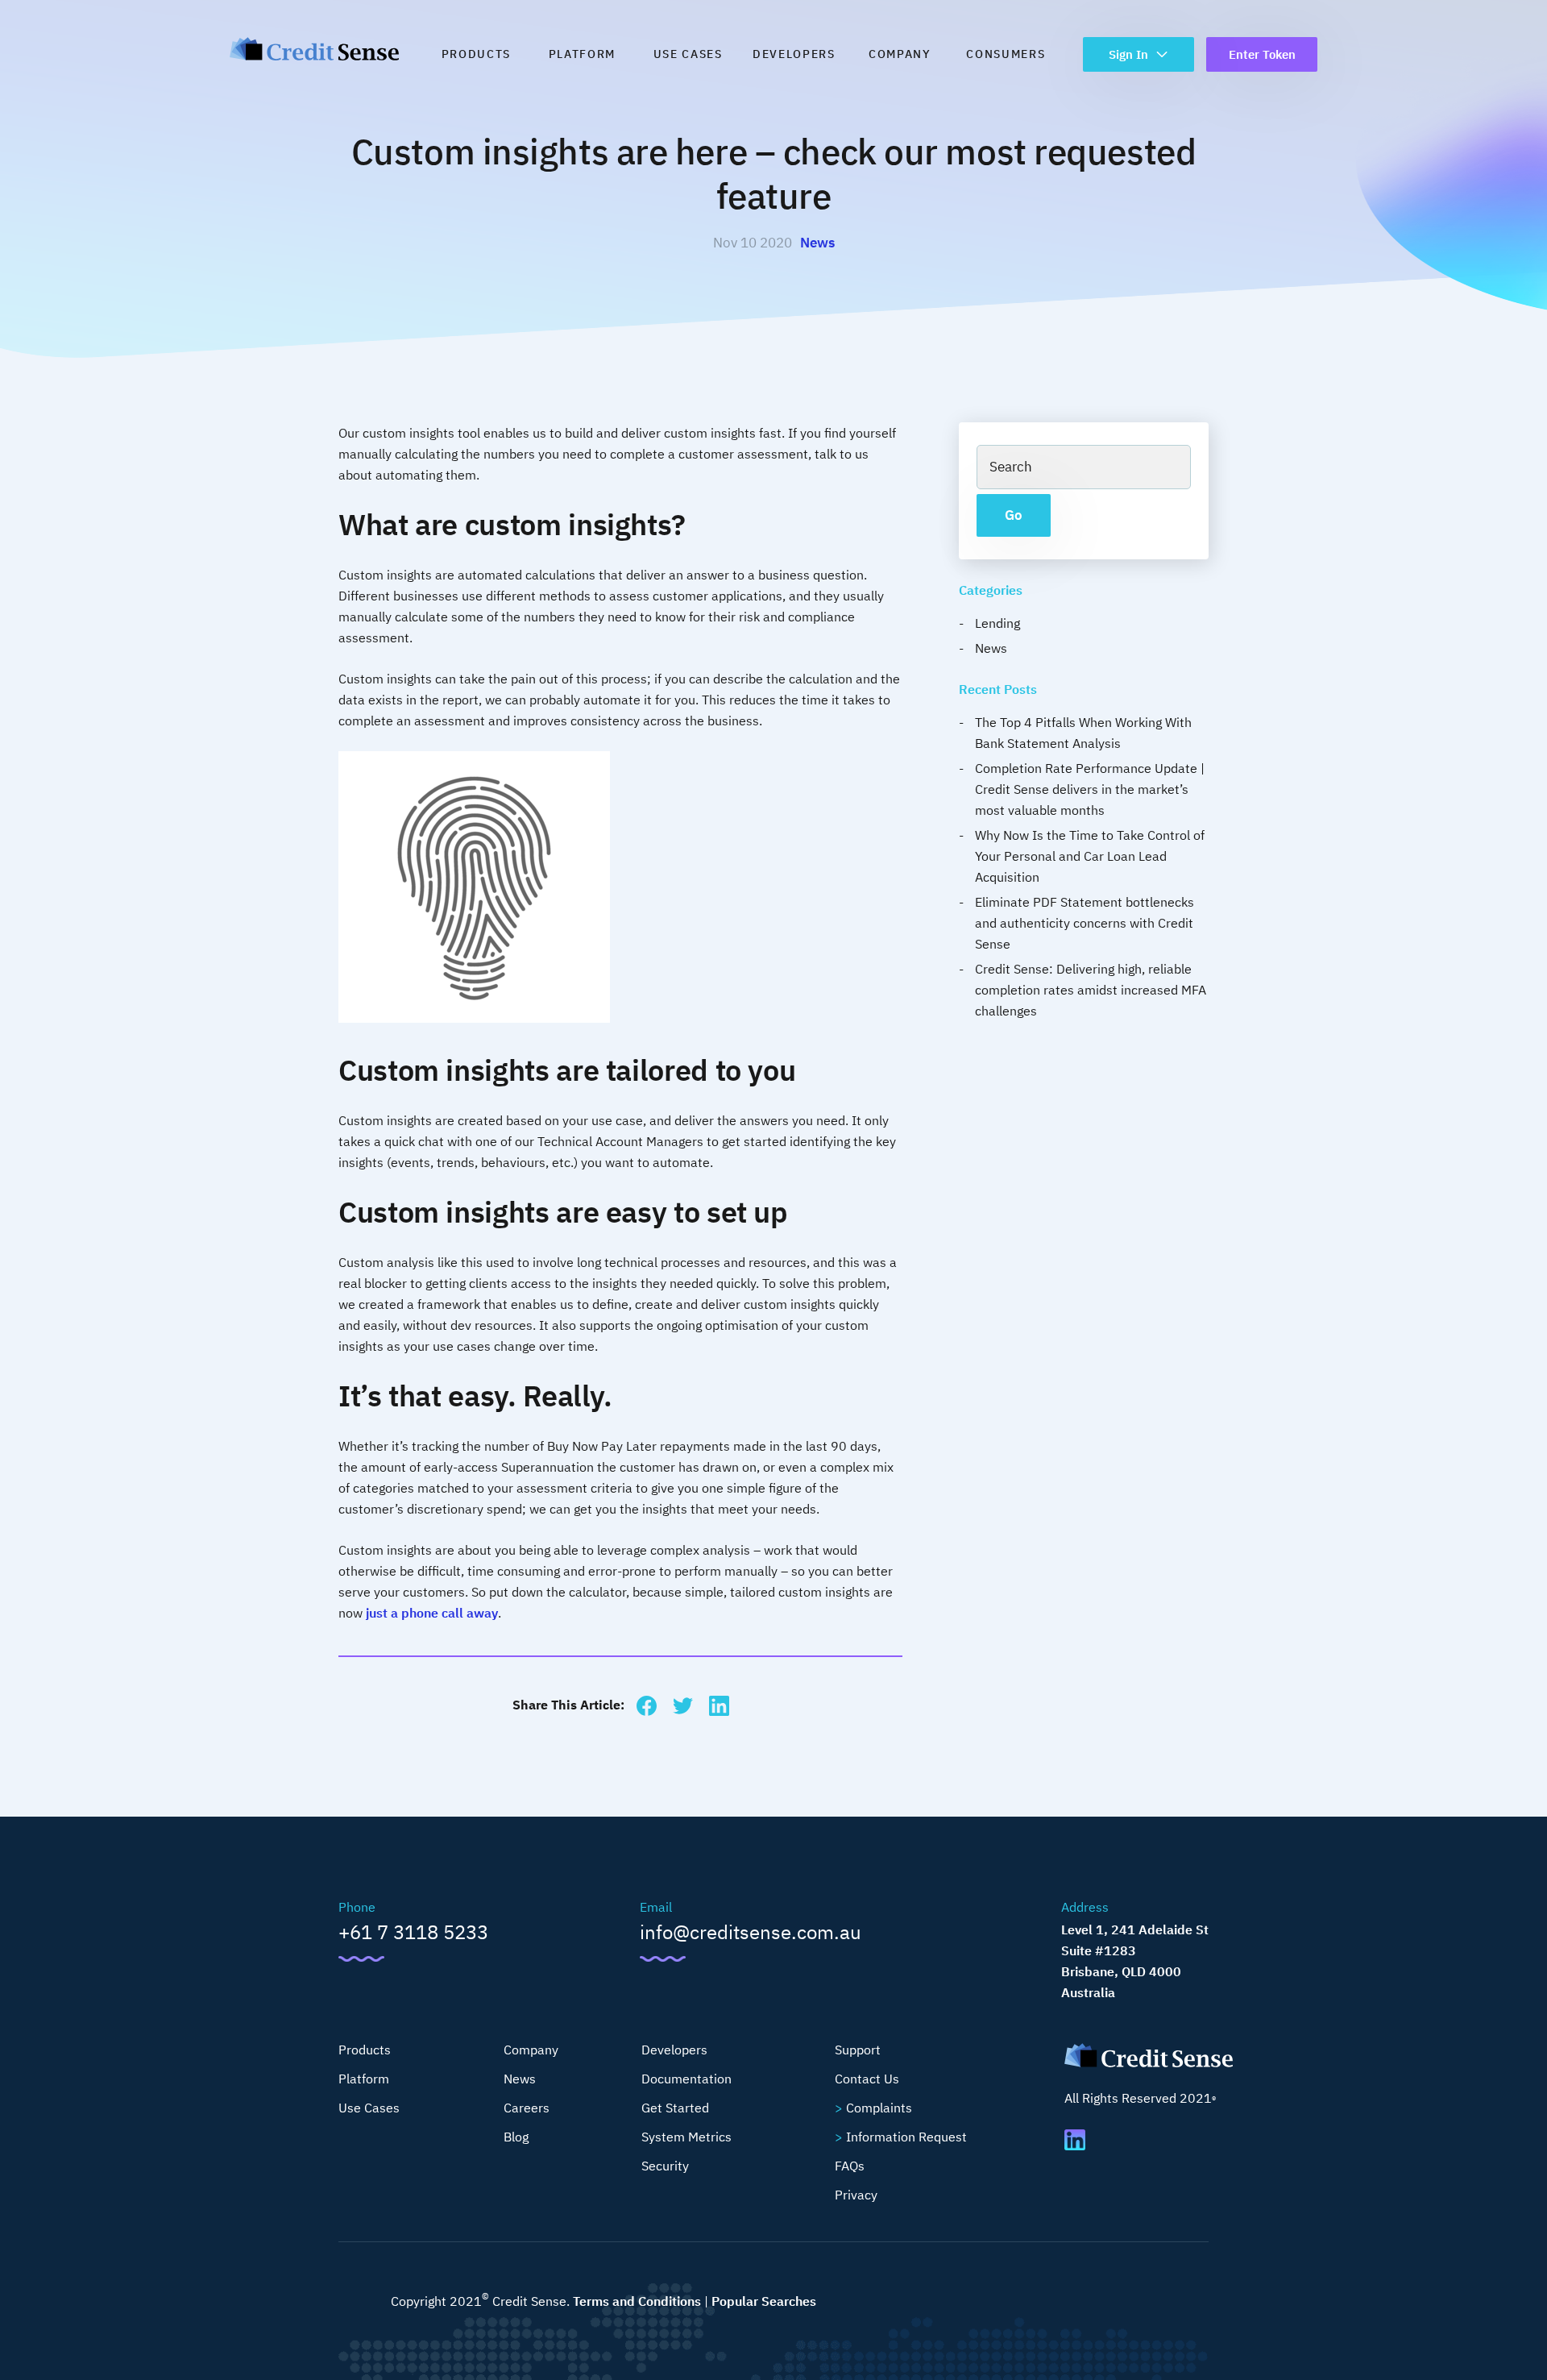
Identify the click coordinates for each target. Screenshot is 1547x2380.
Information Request (906, 2137)
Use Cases (688, 54)
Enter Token (1262, 54)
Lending (997, 623)
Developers (794, 54)
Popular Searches (764, 2301)
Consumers (1006, 54)
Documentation (686, 2079)
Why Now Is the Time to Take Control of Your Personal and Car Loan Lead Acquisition (1090, 856)
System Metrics (686, 2137)
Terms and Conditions (637, 2301)
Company (900, 54)
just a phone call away (432, 1613)
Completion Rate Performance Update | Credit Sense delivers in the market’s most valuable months (1090, 789)
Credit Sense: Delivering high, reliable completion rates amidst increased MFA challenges (1091, 990)
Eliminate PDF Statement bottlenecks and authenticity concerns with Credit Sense (1085, 923)
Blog (516, 2137)
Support (858, 2050)
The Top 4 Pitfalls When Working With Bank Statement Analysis (1083, 733)
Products (476, 54)
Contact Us (867, 2079)
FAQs (850, 2166)
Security (665, 2166)
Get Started (675, 2108)
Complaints (879, 2108)
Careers (527, 2108)
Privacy (856, 2195)
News (817, 243)
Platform (582, 54)
